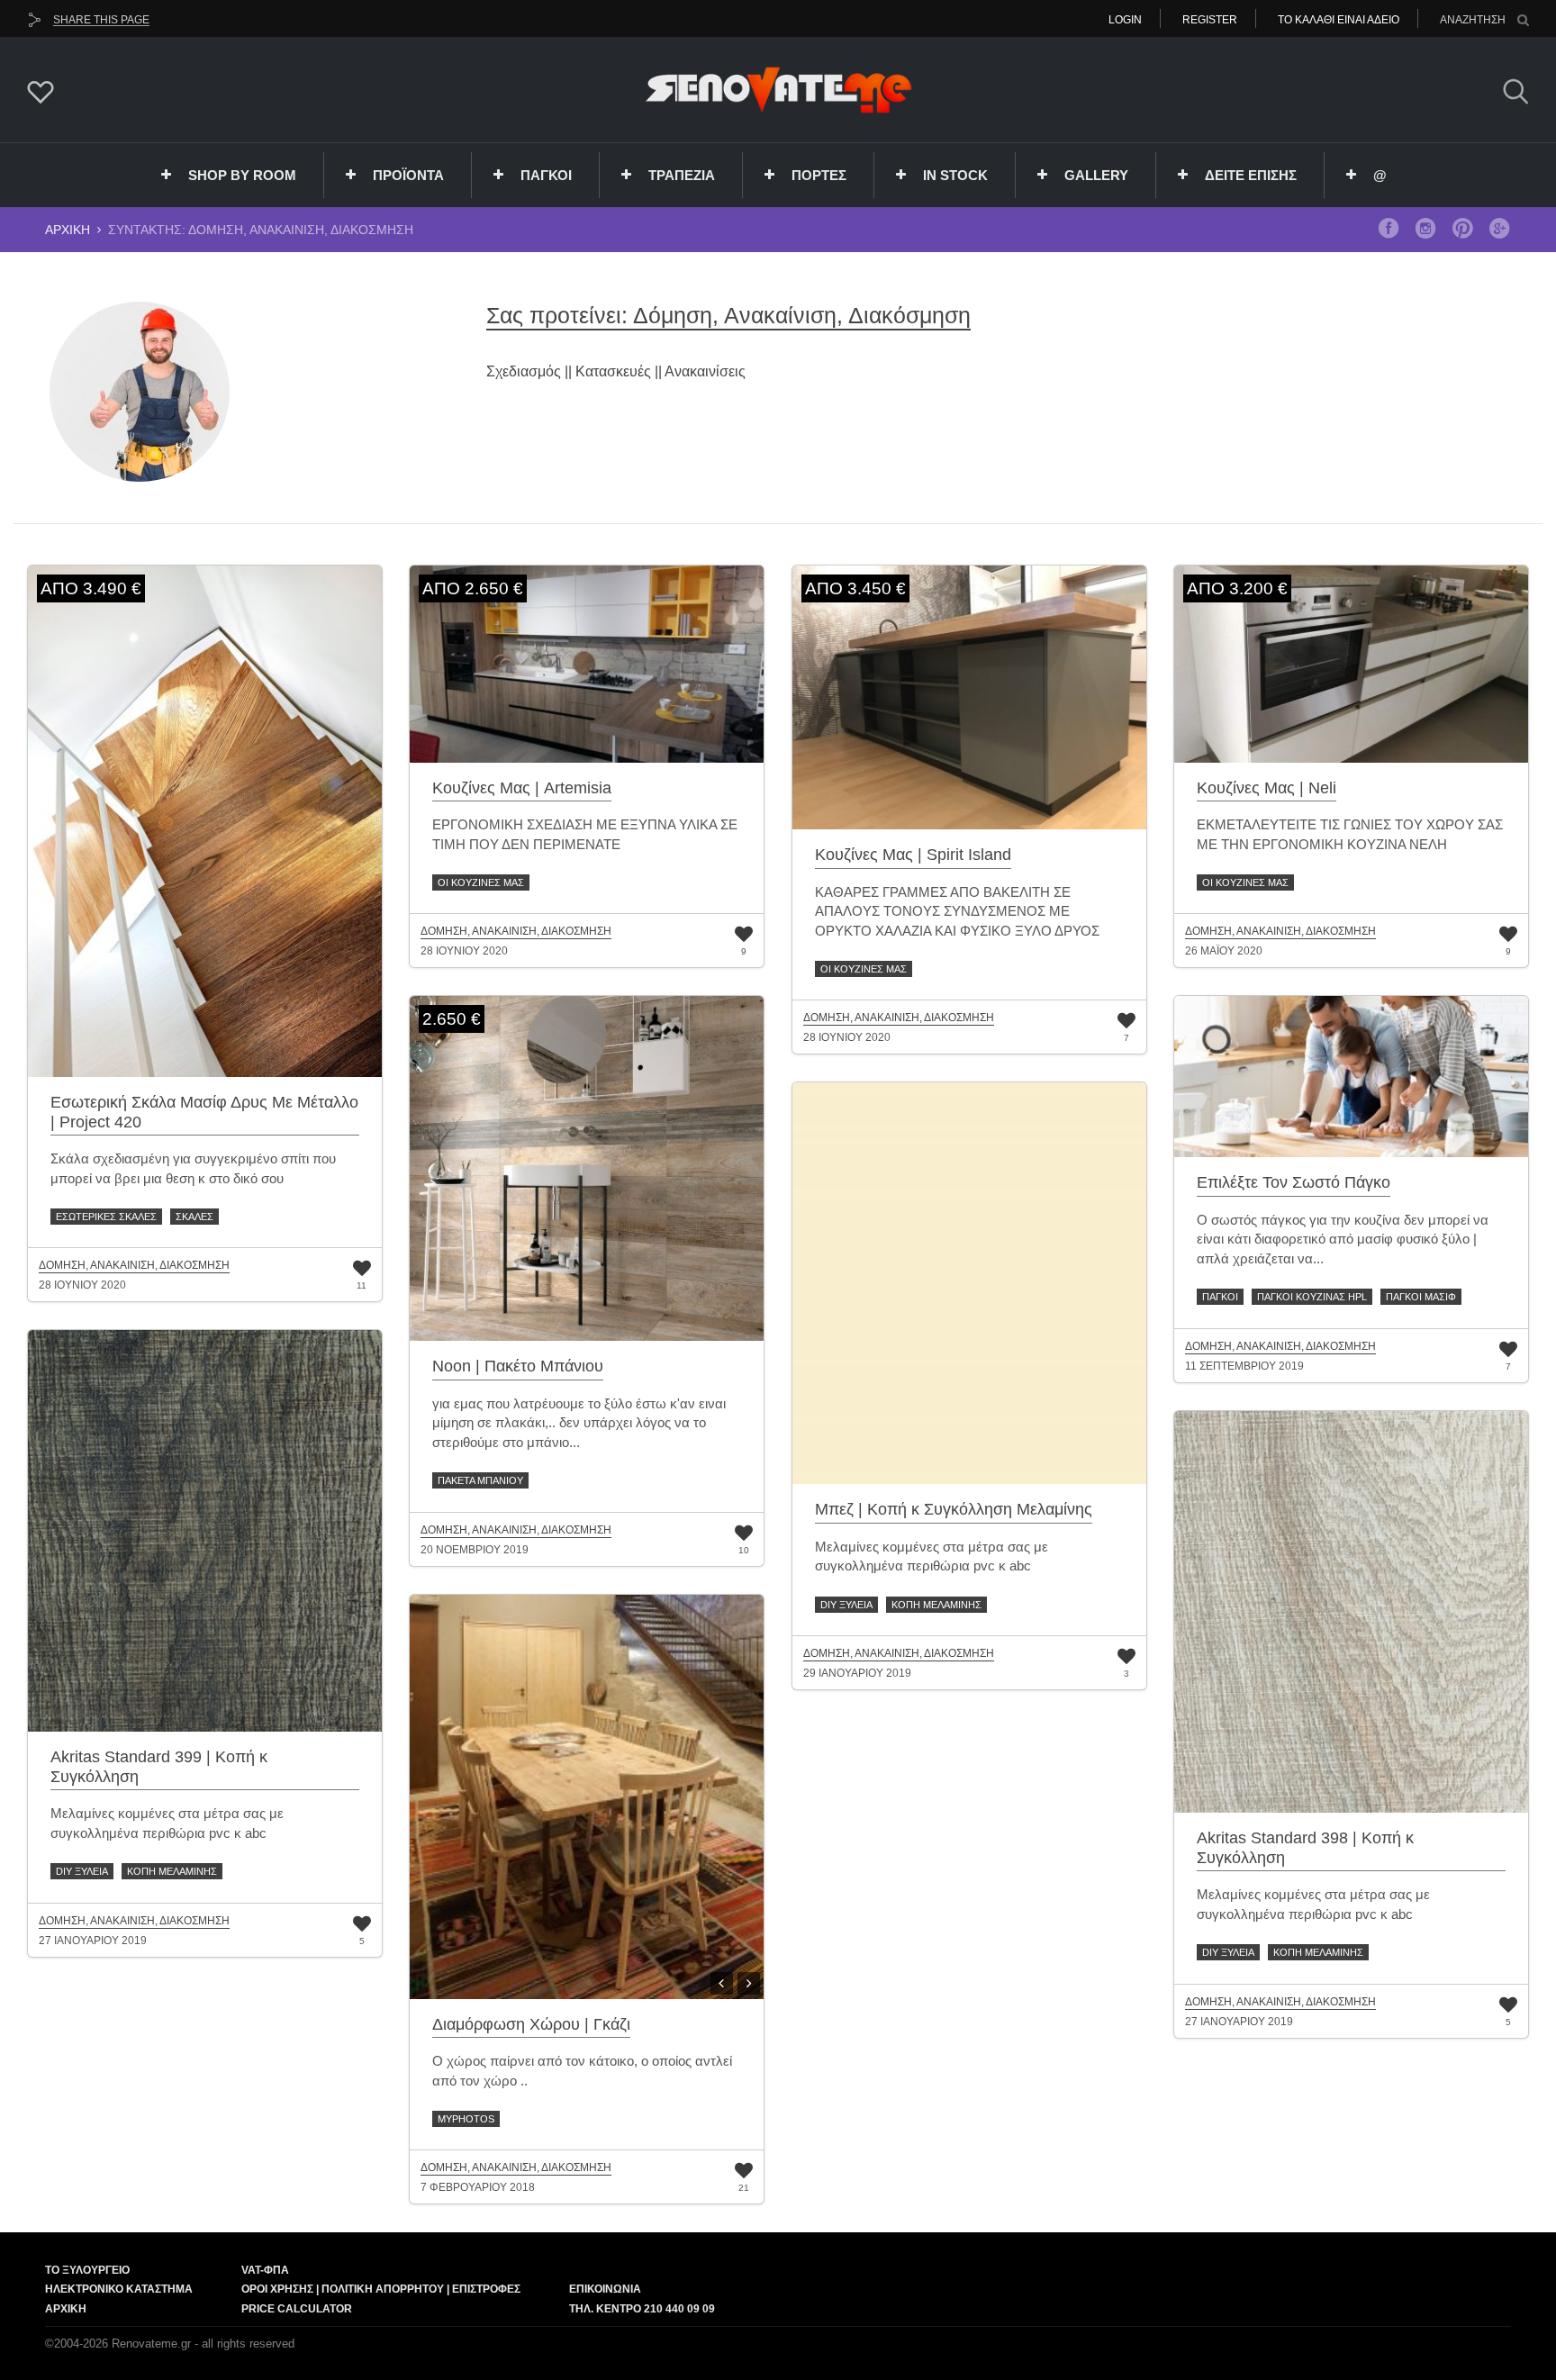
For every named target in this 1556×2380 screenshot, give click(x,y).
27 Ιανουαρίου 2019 (93, 1941)
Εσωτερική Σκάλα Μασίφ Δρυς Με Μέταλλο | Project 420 (204, 1112)
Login (1125, 20)
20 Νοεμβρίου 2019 (475, 1550)
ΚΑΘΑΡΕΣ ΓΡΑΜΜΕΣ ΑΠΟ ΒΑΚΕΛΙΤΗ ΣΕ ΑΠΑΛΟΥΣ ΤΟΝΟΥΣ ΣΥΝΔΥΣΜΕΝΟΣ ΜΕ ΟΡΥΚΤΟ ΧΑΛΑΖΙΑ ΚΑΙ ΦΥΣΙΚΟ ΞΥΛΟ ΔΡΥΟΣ (957, 911)
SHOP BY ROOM (242, 175)
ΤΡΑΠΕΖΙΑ (682, 175)
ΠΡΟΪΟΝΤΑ (408, 175)
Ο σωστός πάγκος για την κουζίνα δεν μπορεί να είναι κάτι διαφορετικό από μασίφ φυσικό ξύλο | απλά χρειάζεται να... (1343, 1239)
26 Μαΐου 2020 (1224, 951)
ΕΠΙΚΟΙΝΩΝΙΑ (605, 2289)
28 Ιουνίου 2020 (82, 1285)
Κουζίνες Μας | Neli (1267, 788)
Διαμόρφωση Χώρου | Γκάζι (531, 2024)
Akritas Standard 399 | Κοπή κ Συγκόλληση (159, 1767)
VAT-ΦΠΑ (265, 2270)
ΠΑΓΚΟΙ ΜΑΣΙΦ (1421, 1297)
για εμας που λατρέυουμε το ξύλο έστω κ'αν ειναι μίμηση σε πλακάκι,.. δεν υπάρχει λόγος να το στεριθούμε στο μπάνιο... (579, 1423)
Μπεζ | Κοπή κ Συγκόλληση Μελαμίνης (954, 1509)
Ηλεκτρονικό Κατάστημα (119, 2289)
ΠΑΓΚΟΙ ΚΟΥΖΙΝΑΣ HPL (1312, 1297)
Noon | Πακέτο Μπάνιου (518, 1366)
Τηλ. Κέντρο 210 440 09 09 (642, 2309)
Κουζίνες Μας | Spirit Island (913, 855)
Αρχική (68, 230)
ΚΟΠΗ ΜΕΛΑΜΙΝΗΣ (936, 1605)
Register (1210, 20)
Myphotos (466, 2119)
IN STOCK (955, 175)
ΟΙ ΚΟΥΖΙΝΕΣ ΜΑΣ (481, 882)
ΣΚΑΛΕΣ (194, 1217)
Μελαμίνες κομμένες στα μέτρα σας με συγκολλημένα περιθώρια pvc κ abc (932, 1556)
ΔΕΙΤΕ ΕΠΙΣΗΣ (1251, 175)
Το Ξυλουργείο (87, 2270)
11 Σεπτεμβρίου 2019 (1244, 1366)
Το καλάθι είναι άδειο (1339, 20)
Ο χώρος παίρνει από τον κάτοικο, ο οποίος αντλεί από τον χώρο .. (582, 2070)
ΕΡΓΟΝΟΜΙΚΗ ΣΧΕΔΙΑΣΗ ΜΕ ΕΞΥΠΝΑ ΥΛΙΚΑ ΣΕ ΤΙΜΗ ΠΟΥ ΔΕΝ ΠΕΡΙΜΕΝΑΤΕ (585, 834)
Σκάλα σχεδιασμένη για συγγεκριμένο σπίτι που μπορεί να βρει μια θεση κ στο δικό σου (193, 1168)
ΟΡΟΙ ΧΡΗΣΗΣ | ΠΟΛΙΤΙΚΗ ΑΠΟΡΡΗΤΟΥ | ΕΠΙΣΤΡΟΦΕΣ (381, 2289)
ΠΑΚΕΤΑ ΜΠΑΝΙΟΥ (480, 1480)
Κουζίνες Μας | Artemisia (522, 788)
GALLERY (1096, 175)
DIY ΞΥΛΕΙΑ (846, 1605)
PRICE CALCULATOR (297, 2309)
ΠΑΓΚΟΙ (546, 175)
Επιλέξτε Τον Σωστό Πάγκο (1294, 1182)
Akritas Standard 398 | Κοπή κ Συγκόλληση (1305, 1848)
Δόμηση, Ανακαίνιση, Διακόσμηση (134, 1266)
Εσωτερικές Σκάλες (106, 1217)
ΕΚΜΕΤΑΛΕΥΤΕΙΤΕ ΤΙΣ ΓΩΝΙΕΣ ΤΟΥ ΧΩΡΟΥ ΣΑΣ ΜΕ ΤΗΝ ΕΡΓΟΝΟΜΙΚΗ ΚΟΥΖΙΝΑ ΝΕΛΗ (1350, 834)
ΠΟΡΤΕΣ (819, 175)
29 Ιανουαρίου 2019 (857, 1673)
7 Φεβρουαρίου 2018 (478, 2187)
